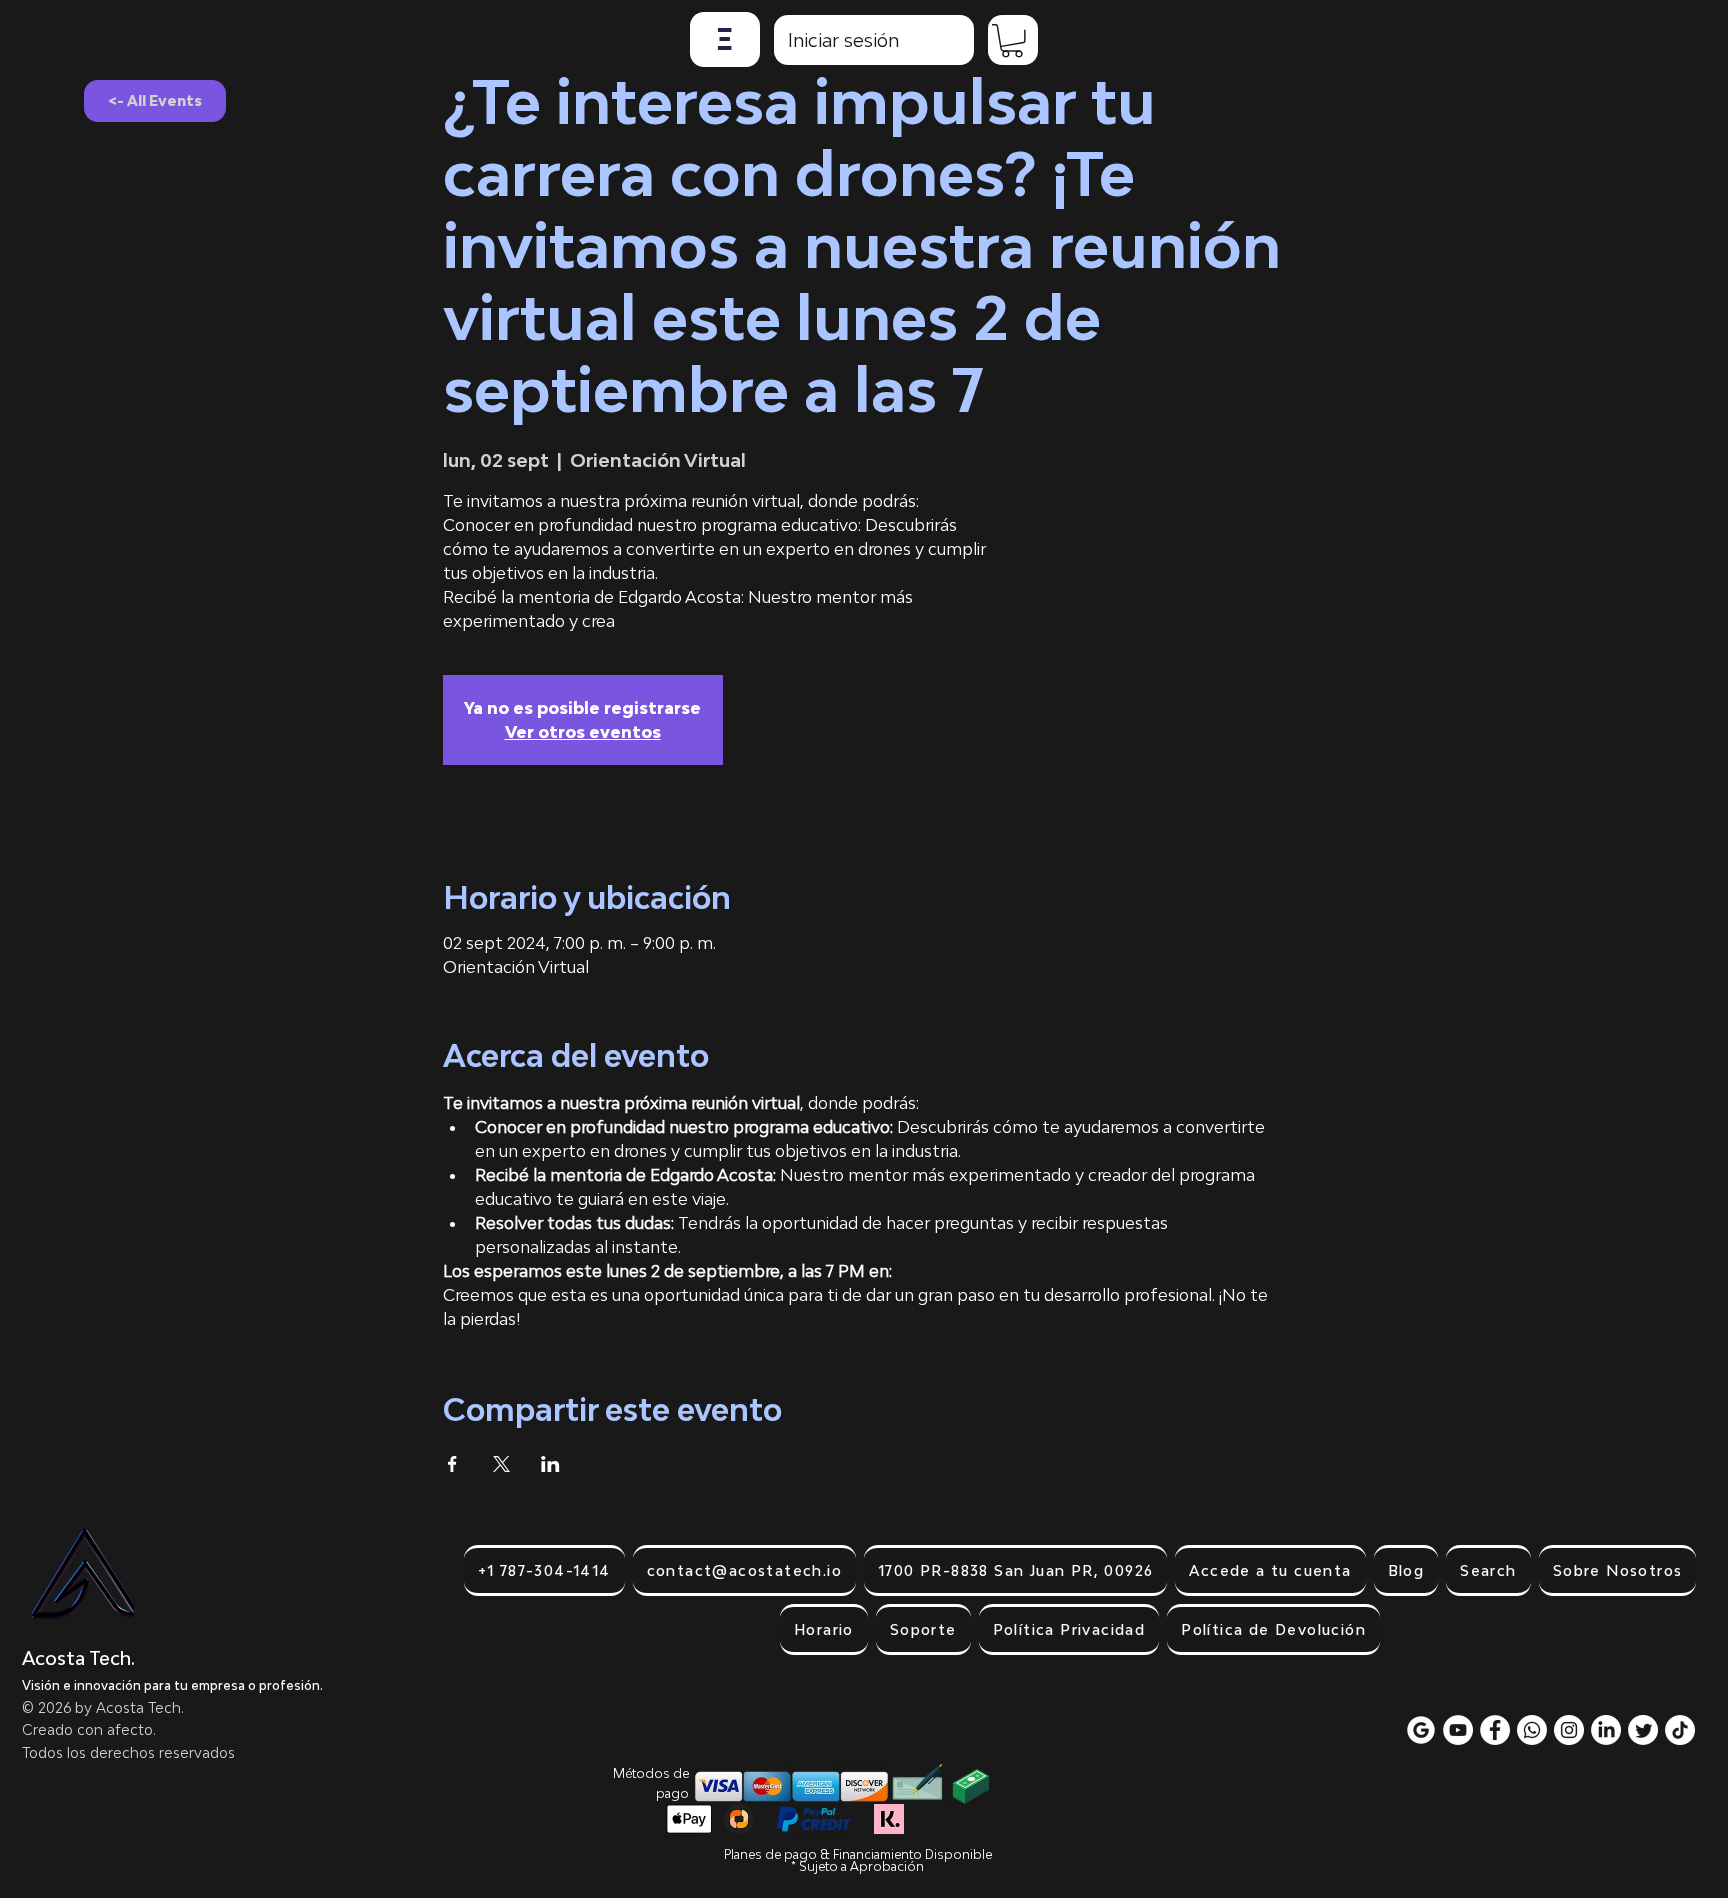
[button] (725, 39)
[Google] (1421, 1730)
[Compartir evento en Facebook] (452, 1464)
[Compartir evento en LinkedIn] (550, 1464)
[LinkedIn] (1606, 1730)
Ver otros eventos (583, 732)
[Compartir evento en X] (501, 1464)
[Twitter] (1643, 1730)
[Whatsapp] (1532, 1730)
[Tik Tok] (1680, 1730)
